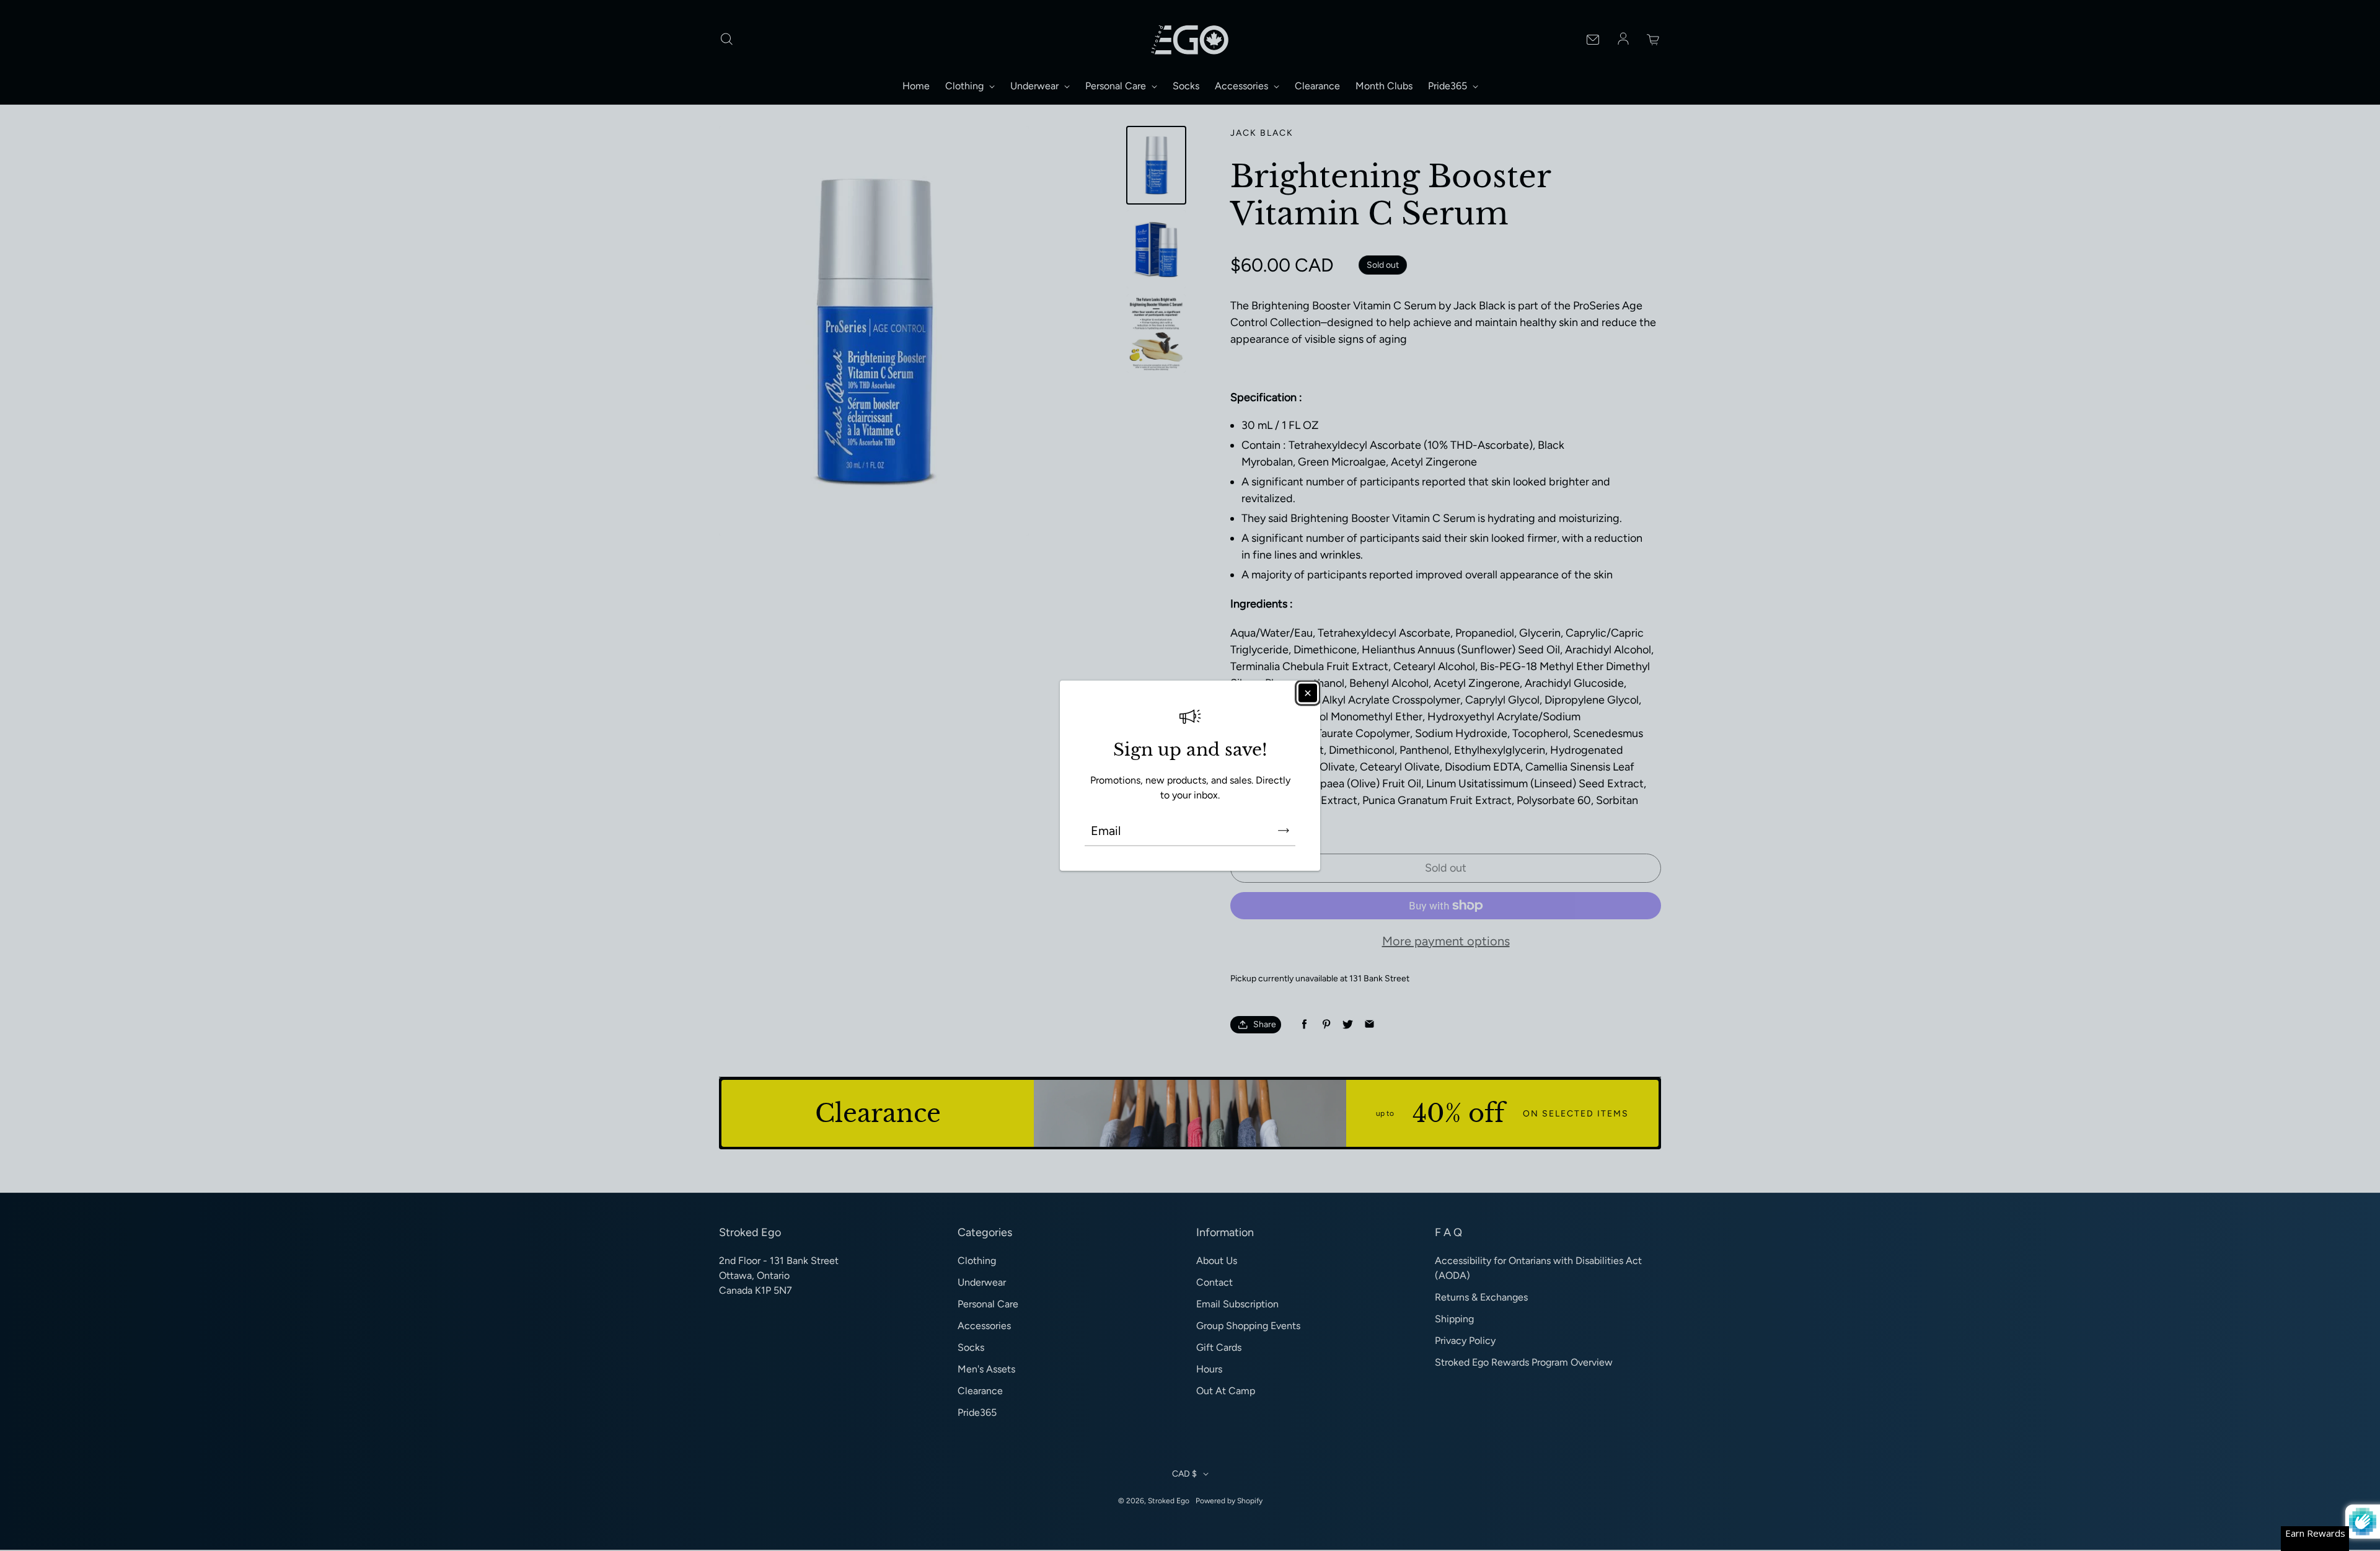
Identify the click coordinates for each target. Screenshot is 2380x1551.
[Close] (1308, 693)
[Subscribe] (1284, 830)
